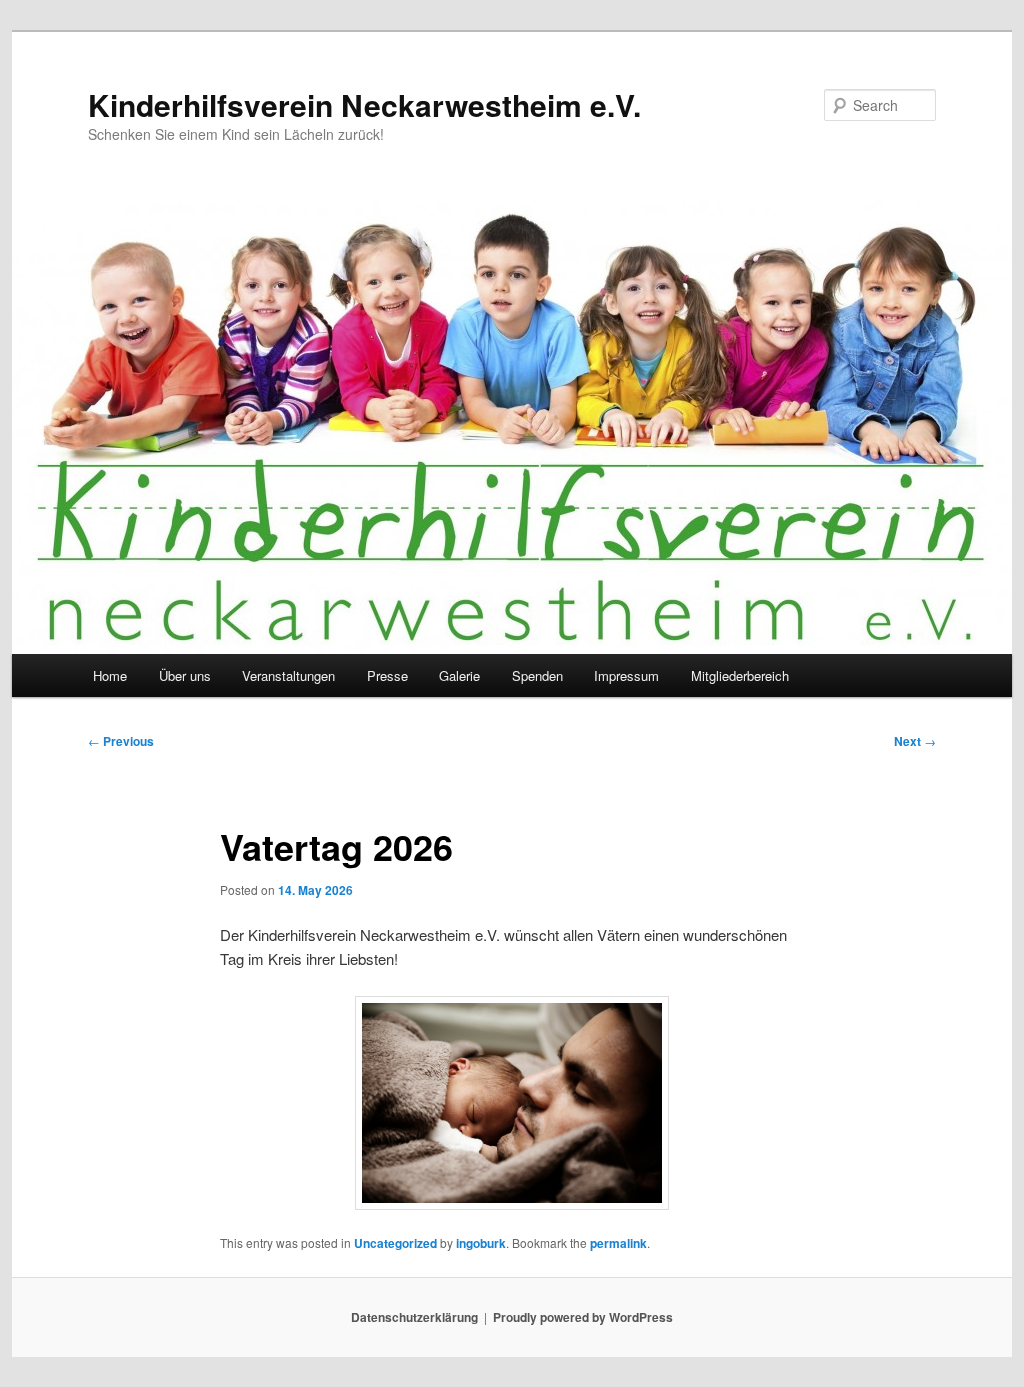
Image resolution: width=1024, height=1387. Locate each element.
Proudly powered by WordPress (583, 1317)
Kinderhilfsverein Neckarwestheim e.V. (364, 104)
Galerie (459, 675)
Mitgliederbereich (740, 675)
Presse (387, 675)
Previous (121, 741)
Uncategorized (395, 1243)
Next (915, 741)
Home (110, 675)
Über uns (185, 675)
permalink (618, 1243)
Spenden (537, 675)
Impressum (626, 675)
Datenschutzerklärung (414, 1317)
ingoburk (481, 1243)
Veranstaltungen (288, 675)
